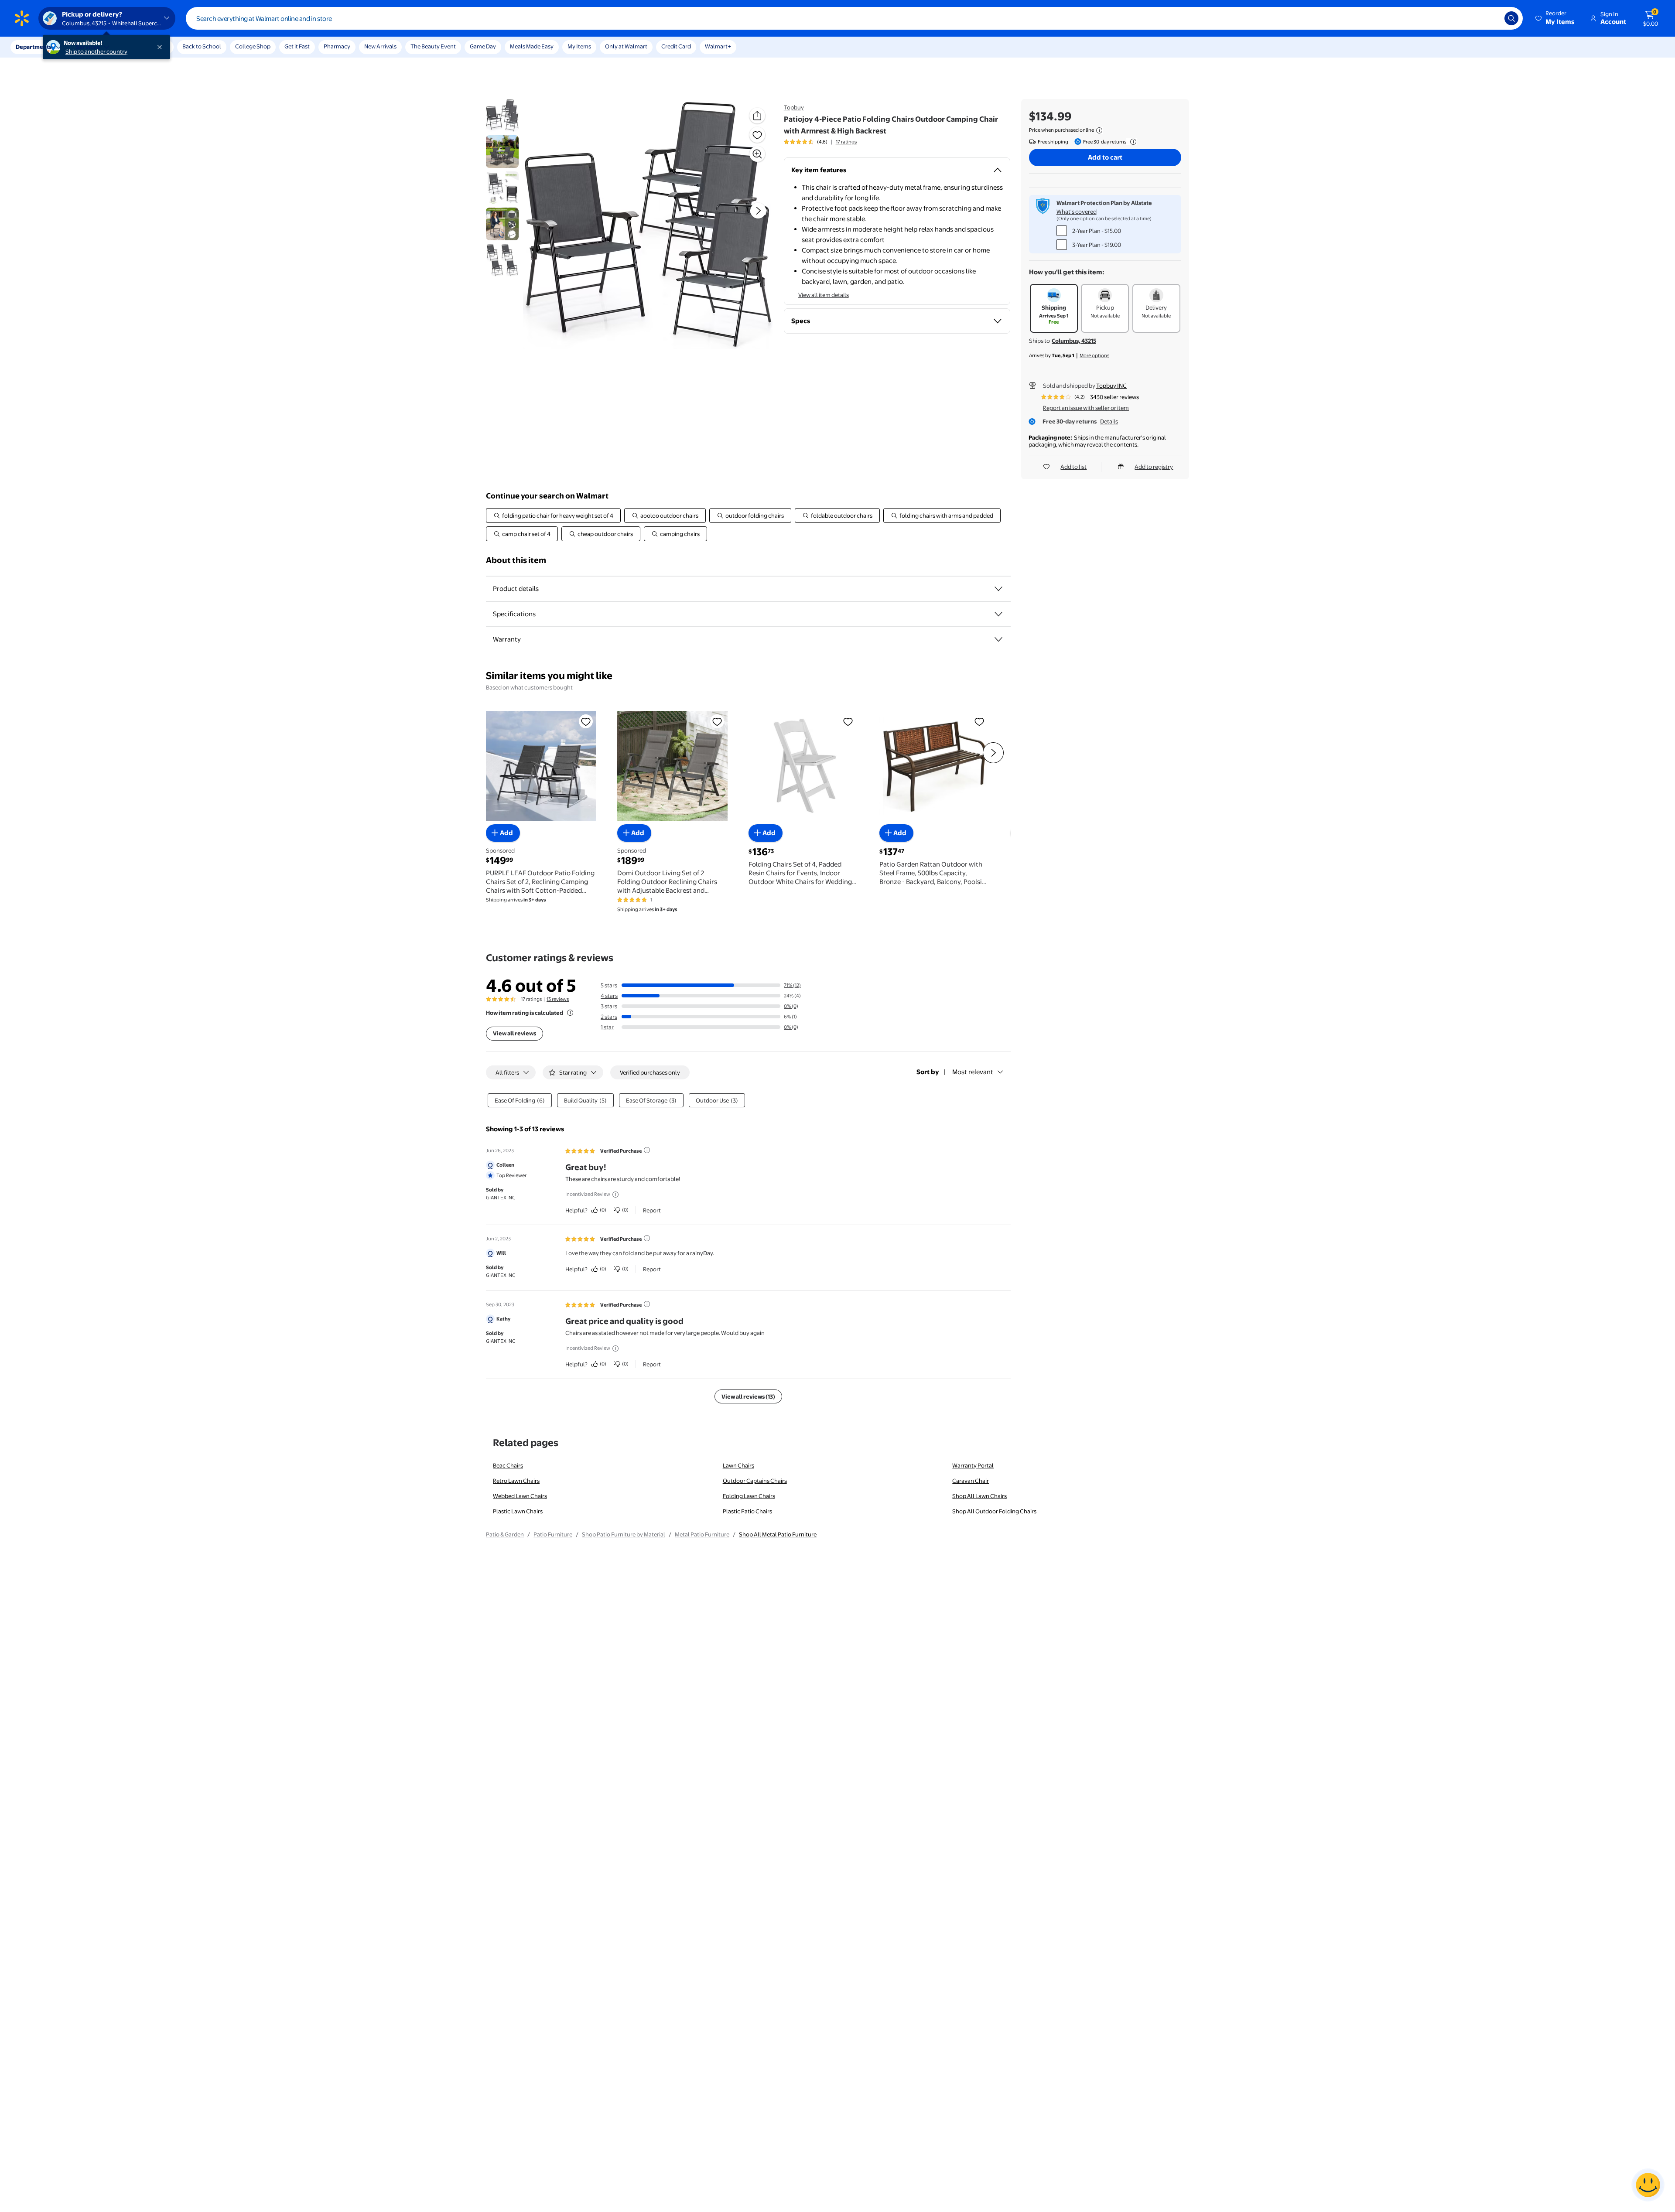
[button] (1555, 18)
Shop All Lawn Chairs (979, 1496)
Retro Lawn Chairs (516, 1481)
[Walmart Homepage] (22, 18)
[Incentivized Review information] (615, 1195)
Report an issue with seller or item (1086, 408)
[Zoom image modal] (757, 154)
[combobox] (854, 18)
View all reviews (514, 1033)
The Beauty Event (433, 46)
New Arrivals (380, 46)
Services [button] (88, 47)
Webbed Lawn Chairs (520, 1496)
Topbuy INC (1111, 386)
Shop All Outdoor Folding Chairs (994, 1511)
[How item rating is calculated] (570, 1013)
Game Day (483, 46)
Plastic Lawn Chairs (518, 1511)
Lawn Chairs (738, 1465)
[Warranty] (998, 639)
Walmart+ (718, 46)
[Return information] (1131, 142)
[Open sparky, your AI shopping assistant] (1648, 2185)
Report (652, 1210)
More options (1094, 355)
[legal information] (1099, 130)
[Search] (1511, 18)
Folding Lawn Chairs (749, 1496)
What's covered (1077, 212)
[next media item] (758, 211)
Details (1109, 421)
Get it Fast (297, 46)
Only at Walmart (626, 46)
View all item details (824, 295)
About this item (516, 560)
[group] (820, 142)
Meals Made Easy (532, 46)
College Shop (253, 46)
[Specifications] (998, 614)
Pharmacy (337, 46)
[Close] (161, 47)
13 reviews (558, 999)
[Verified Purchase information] (647, 1150)
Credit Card (676, 46)
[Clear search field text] (1491, 18)
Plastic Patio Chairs (747, 1511)
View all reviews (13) (748, 1396)
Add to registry (1154, 467)
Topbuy (794, 107)
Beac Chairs (508, 1465)
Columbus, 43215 (1074, 341)
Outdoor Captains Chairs (755, 1481)
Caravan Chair (971, 1481)
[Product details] (998, 589)
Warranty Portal (973, 1465)
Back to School (202, 46)
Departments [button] (34, 47)
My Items (579, 46)
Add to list (1073, 467)
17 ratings (846, 142)
